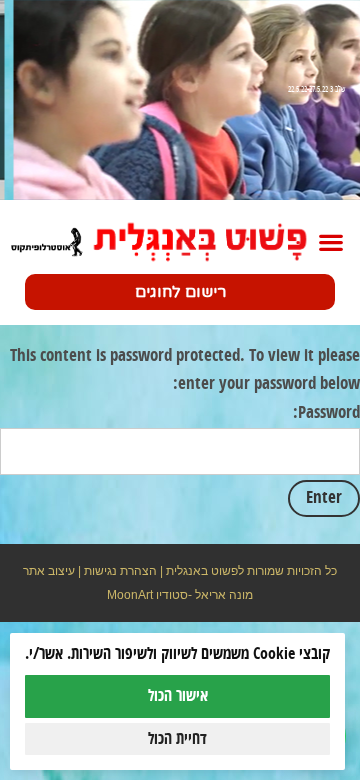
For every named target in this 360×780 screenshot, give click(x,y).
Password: (326, 413)
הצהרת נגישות (120, 571)
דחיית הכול (177, 739)
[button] (330, 241)
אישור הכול (178, 696)
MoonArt (130, 595)
